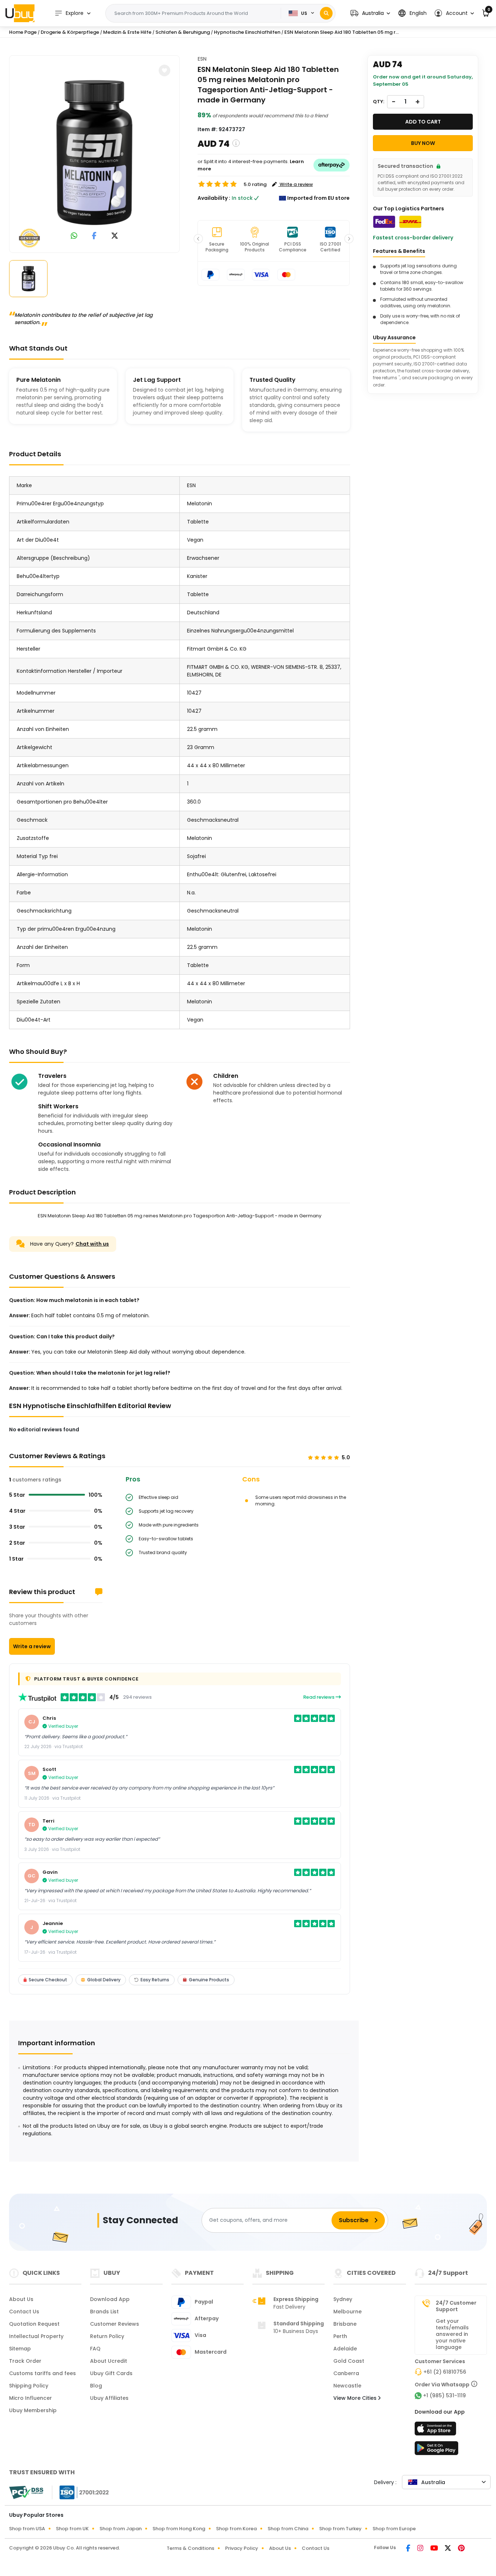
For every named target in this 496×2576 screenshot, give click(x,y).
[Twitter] (448, 2549)
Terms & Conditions (190, 2548)
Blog (96, 2386)
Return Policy (107, 2336)
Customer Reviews (115, 2324)
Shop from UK (72, 2529)
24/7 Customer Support (456, 2306)
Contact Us (24, 2312)
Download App (110, 2299)
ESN (202, 59)
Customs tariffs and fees (42, 2373)
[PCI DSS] (26, 2492)
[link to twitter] (115, 236)
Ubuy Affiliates (109, 2398)
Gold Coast (349, 2361)
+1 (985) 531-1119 (444, 2395)
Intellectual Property (36, 2336)
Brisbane (345, 2324)
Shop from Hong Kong (179, 2529)
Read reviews (319, 1697)
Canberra (346, 2373)
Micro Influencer (31, 2398)
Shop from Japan (121, 2529)
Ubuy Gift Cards (111, 2373)
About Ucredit (109, 2361)
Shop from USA (27, 2529)
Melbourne (347, 2312)
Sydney (343, 2299)
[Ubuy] (20, 13)
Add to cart (423, 122)
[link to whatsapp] (74, 236)
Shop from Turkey (340, 2529)
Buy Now (423, 143)
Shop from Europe (394, 2529)
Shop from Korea (236, 2529)
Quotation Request (34, 2324)
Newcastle (347, 2386)
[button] (370, 13)
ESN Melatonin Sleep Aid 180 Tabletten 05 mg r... (341, 32)
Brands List (104, 2312)
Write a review (32, 1646)
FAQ (95, 2349)
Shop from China (288, 2529)
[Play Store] (436, 2450)
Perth (340, 2336)
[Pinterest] (461, 2549)
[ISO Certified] (81, 2492)
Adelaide (345, 2349)
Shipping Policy (29, 2386)
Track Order (25, 2361)
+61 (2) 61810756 (445, 2372)
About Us (21, 2299)
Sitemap (20, 2349)
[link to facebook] (94, 236)
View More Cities (356, 2398)
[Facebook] (409, 2549)
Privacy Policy (242, 2548)
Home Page (23, 32)
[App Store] (436, 2431)
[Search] (326, 13)
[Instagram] (421, 2549)
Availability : (214, 198)
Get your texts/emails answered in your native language (452, 2334)
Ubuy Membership (33, 2410)
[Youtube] (435, 2549)
